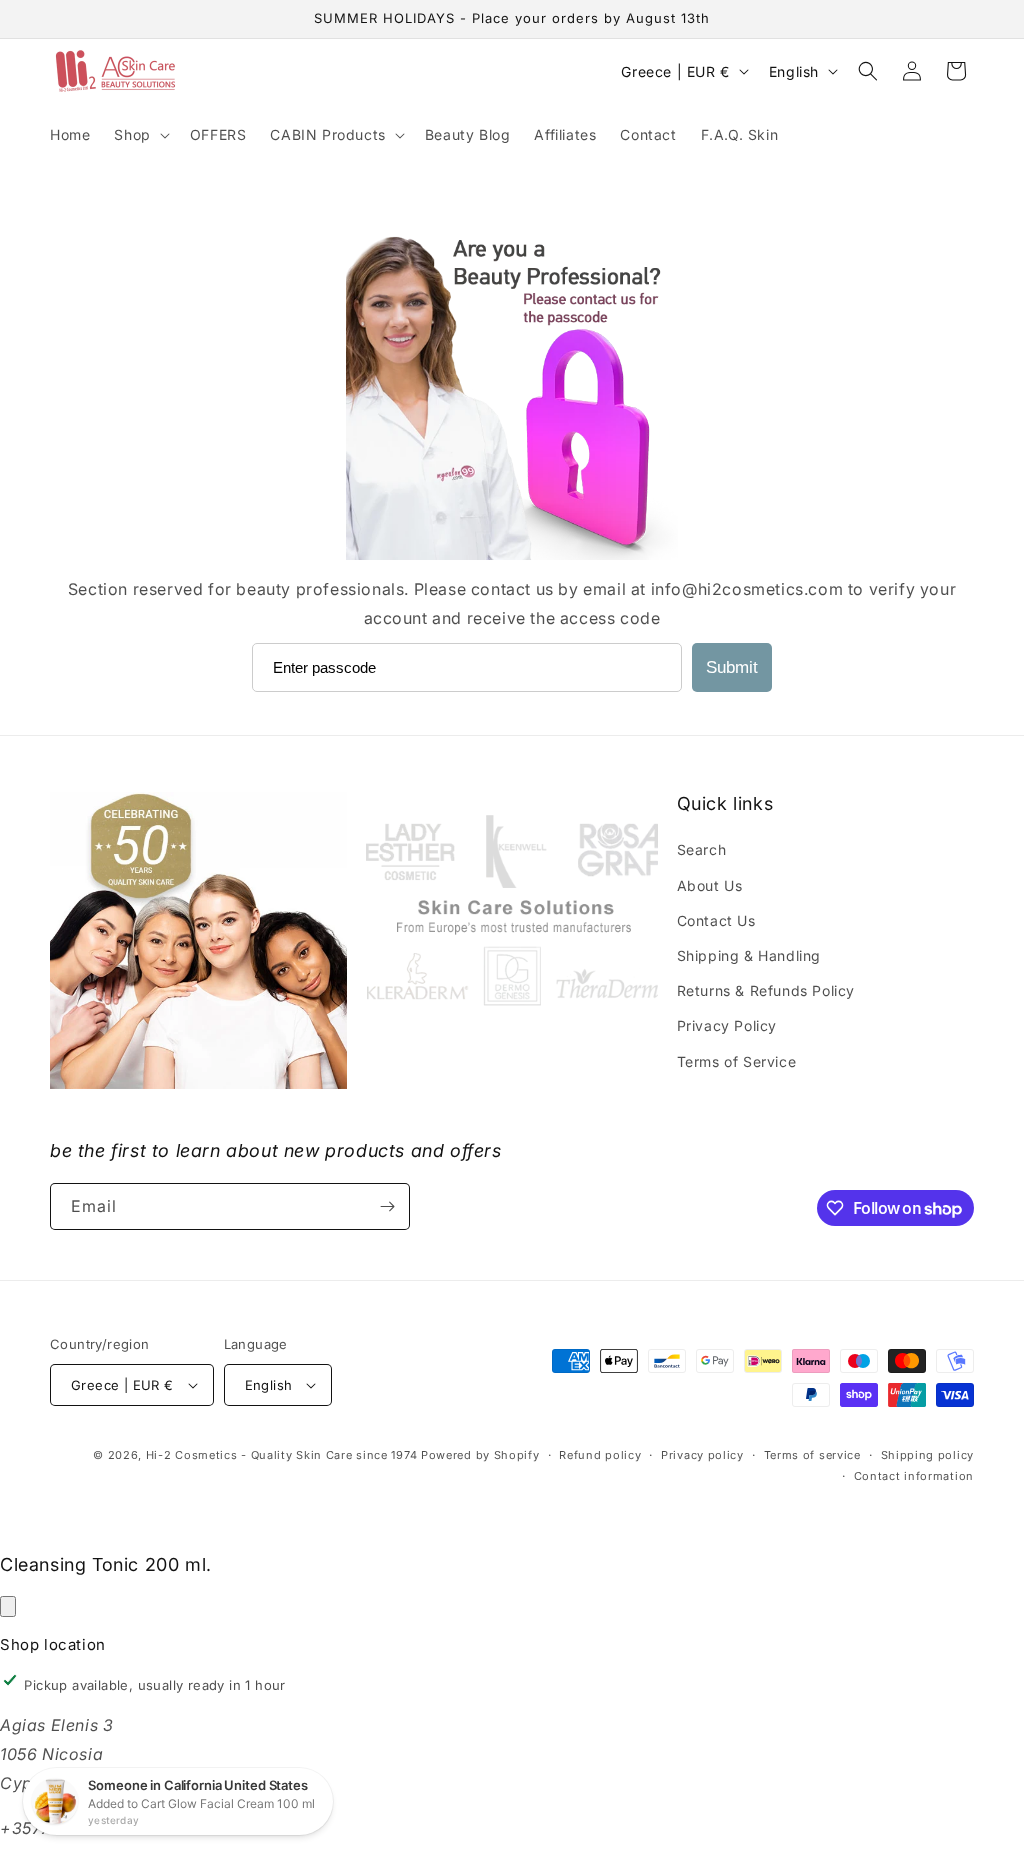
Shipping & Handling (749, 955)
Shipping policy (928, 1455)
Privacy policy (702, 1455)
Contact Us (716, 920)
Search (702, 849)
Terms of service (812, 1455)
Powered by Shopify (480, 1455)
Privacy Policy (727, 1025)
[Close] (8, 1606)
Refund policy (600, 1455)
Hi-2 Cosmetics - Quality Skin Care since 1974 (282, 1455)
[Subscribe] (387, 1206)
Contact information (914, 1476)
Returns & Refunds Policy (766, 990)
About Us (710, 885)
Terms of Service (737, 1061)
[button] (139, 135)
